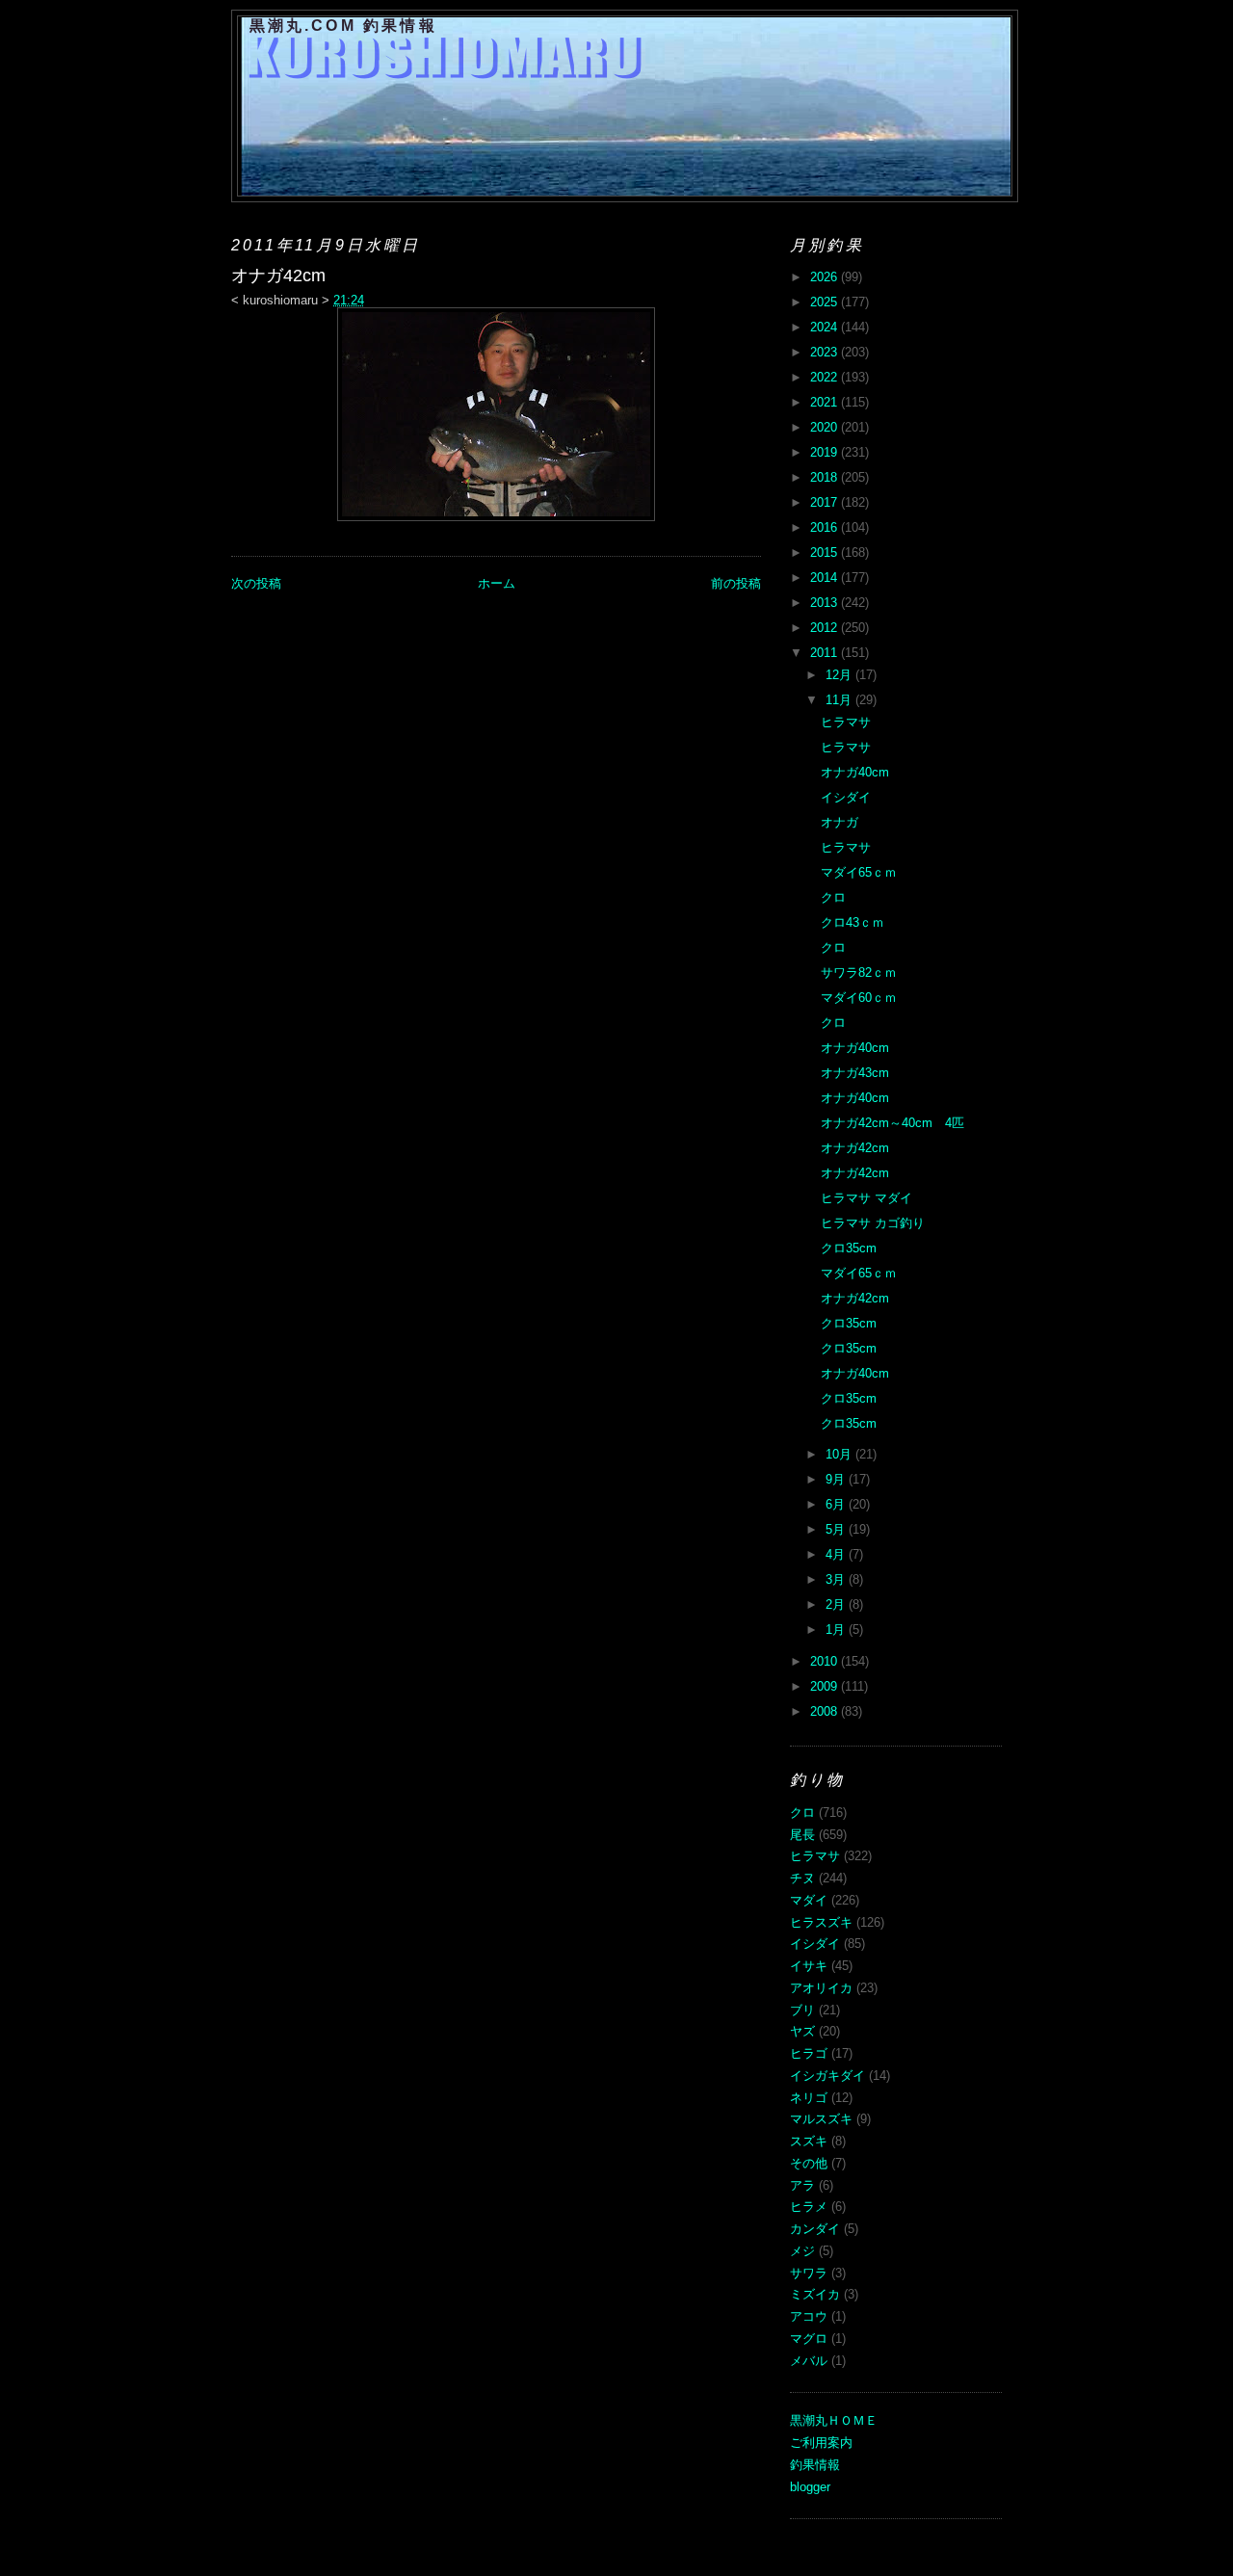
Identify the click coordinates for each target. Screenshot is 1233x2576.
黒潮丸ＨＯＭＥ (834, 2420)
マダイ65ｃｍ (859, 872)
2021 (826, 402)
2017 (826, 502)
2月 (837, 1604)
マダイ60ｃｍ (859, 998)
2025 (826, 302)
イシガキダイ (827, 2076)
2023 (826, 352)
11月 (840, 700)
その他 (809, 2163)
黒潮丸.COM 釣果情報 (343, 26)
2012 (826, 628)
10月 (840, 1454)
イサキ (809, 1966)
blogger (810, 2487)
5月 (837, 1529)
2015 (826, 552)
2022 (826, 377)
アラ (802, 2185)
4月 (837, 1554)
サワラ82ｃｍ (859, 973)
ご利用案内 (821, 2443)
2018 (826, 477)
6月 (837, 1504)
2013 (826, 603)
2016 (826, 527)
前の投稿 (736, 583)
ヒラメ (809, 2207)
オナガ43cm (855, 1073)
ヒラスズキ (821, 1922)
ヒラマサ (846, 722)
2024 (826, 327)
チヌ (802, 1878)
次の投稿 (256, 583)
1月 (837, 1630)
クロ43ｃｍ (853, 922)
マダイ (809, 1900)
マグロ (809, 2339)
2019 (826, 452)
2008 (826, 1711)
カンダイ (815, 2229)
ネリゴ (809, 2098)
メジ (802, 2251)
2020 (826, 427)
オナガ (839, 822)
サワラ (809, 2273)
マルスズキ (821, 2119)
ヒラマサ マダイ (866, 1198)
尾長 (802, 1835)
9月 (837, 1479)
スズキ (809, 2141)
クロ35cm (849, 1248)
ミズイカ (815, 2294)
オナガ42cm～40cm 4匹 (892, 1123)
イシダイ (846, 797)
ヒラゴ (809, 2053)
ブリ (802, 2010)
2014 (826, 578)
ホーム (497, 583)
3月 (837, 1579)
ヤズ (802, 2031)
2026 (826, 277)
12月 (840, 675)
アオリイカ (821, 1988)
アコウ (809, 2316)
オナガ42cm (855, 1148)
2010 (826, 1661)
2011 (826, 653)
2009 (826, 1686)
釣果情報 (815, 2465)
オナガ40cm (855, 772)
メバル (809, 2361)
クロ (833, 897)
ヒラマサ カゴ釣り (873, 1223)
